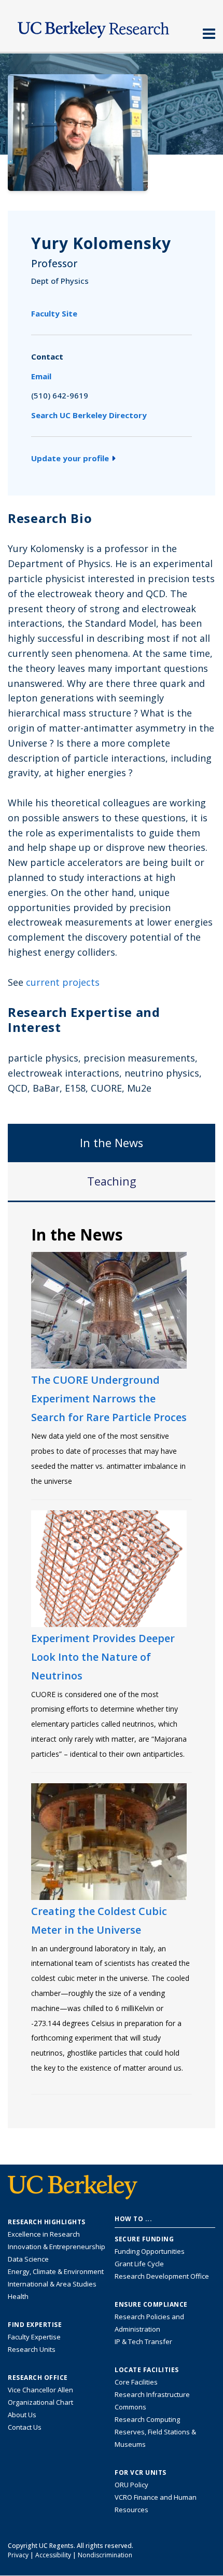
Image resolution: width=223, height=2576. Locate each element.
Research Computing (147, 2419)
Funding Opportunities (150, 2251)
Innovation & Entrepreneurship (57, 2247)
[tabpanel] (112, 1664)
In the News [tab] (112, 1143)
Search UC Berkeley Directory (89, 415)
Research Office (38, 2378)
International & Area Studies (52, 2284)
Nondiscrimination (105, 2555)
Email (41, 376)
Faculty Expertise (34, 2337)
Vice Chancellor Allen (40, 2390)
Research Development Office (162, 2276)
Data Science (28, 2259)
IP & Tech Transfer (143, 2341)
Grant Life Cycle (139, 2264)
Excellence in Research (44, 2234)
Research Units (32, 2349)
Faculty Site (54, 313)
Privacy (18, 2555)
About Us (22, 2415)
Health (18, 2296)
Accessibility (53, 2555)
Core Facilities (136, 2382)
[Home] (112, 27)
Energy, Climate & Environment (56, 2271)
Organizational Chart (40, 2402)
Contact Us (25, 2427)
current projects (63, 982)
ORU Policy (131, 2485)
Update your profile (70, 458)
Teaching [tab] (112, 1181)
